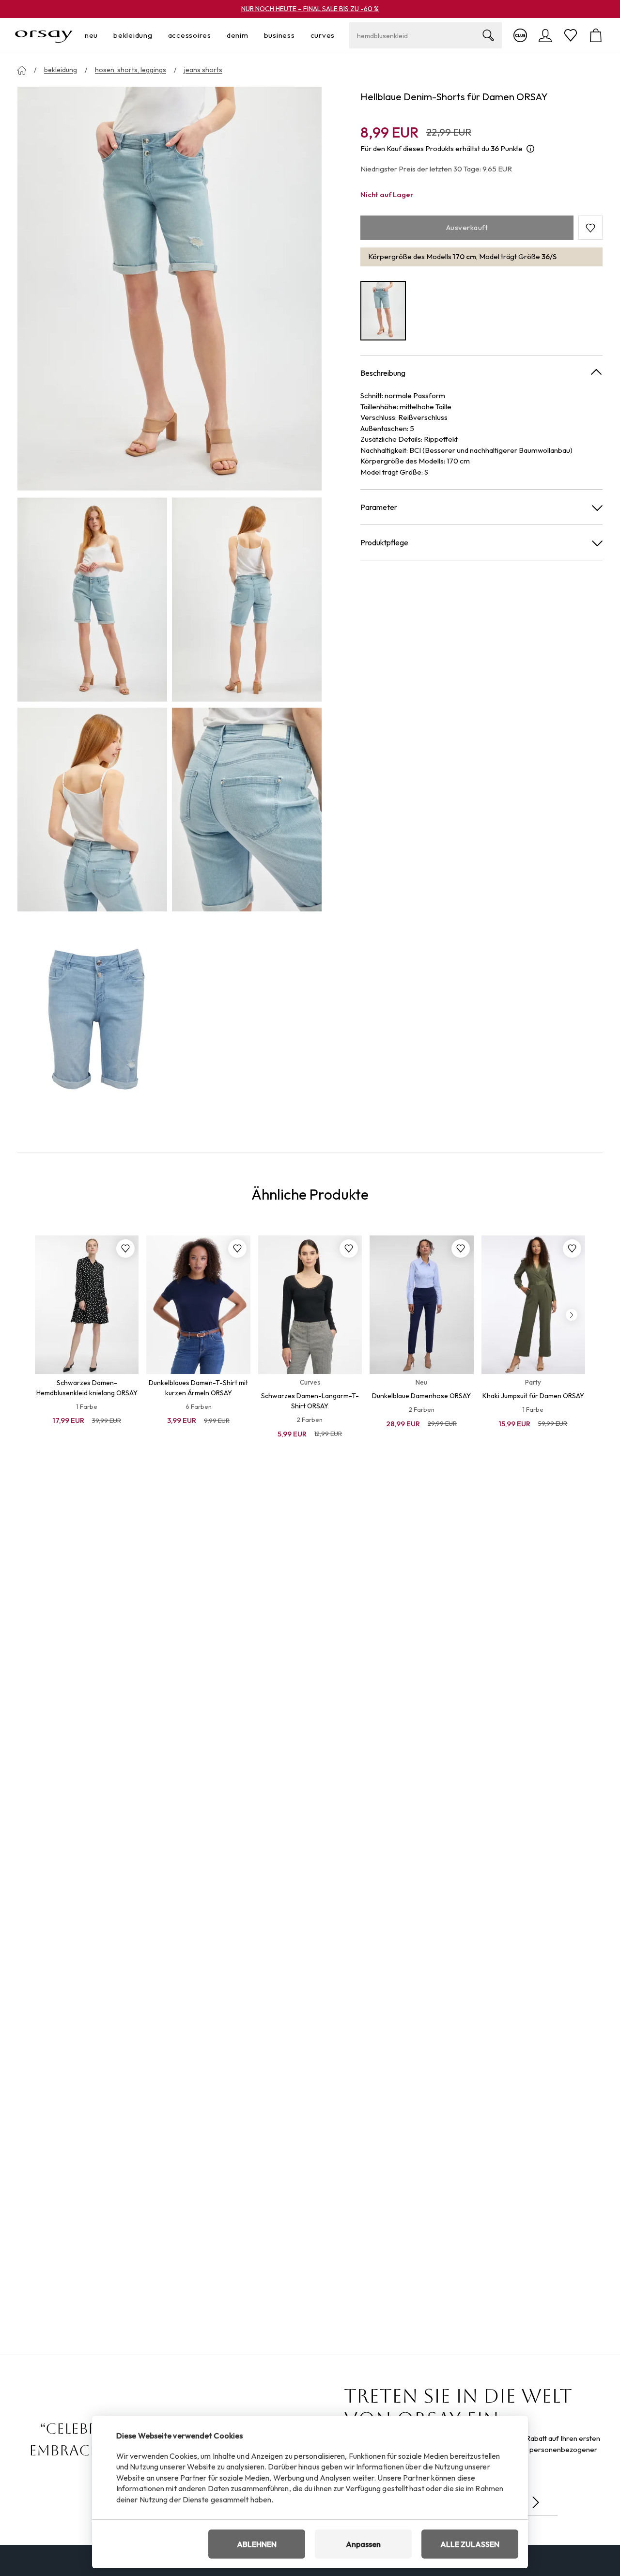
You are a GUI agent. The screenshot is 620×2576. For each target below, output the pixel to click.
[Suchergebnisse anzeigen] (488, 35)
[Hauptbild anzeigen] (170, 289)
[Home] (22, 70)
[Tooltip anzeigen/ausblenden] (530, 149)
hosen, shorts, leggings (131, 70)
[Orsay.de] (44, 35)
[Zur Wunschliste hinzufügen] (125, 1249)
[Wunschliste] (571, 35)
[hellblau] (383, 311)
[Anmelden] (545, 35)
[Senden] (536, 2502)
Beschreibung (383, 373)
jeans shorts (203, 70)
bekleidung (61, 70)
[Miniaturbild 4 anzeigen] (247, 810)
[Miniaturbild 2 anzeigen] (247, 599)
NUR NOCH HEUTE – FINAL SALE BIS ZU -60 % (310, 9)
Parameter (379, 507)
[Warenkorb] (596, 35)
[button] (590, 228)
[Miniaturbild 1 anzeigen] (92, 599)
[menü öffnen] (101, 36)
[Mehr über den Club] (520, 35)
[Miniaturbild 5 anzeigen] (92, 1019)
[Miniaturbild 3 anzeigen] (92, 810)
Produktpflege (384, 542)
